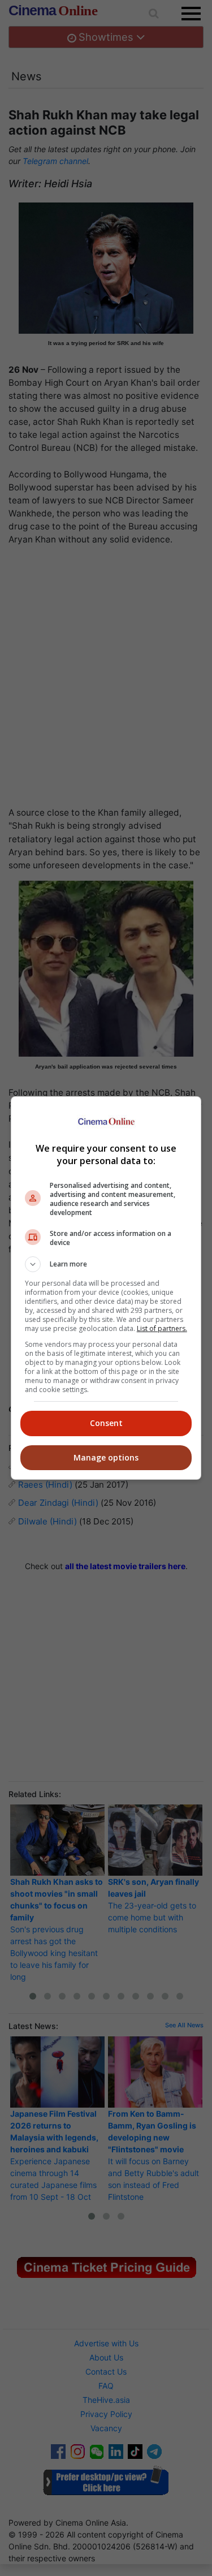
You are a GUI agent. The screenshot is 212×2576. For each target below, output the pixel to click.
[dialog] (106, 1288)
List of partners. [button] (162, 1328)
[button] (106, 1264)
